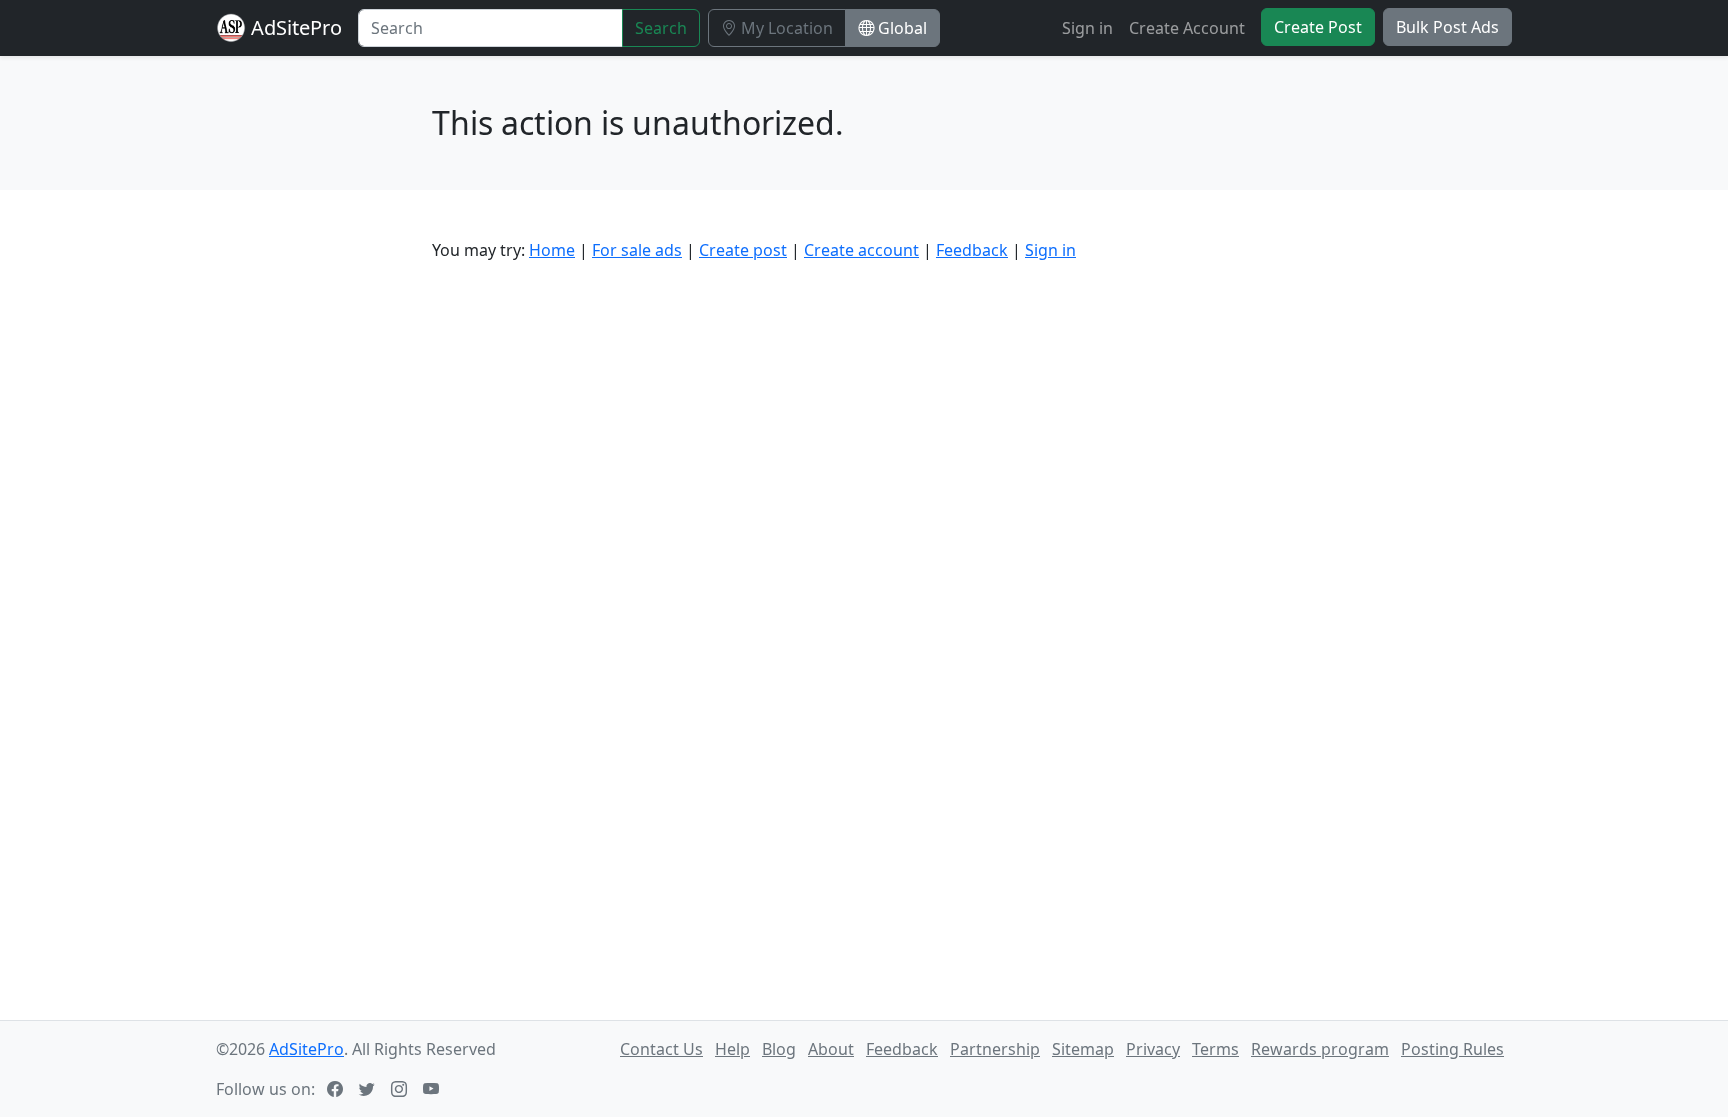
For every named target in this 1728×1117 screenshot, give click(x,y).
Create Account (1187, 28)
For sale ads (637, 250)
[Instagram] (401, 1089)
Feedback (972, 250)
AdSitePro (296, 27)
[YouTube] (433, 1089)
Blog (779, 1049)
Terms (1215, 1049)
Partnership (995, 1049)
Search (661, 28)
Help (732, 1049)
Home (552, 250)
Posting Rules (1452, 1049)
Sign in (1087, 28)
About (831, 1049)
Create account (861, 250)
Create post (743, 250)
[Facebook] (337, 1089)
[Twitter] (369, 1089)
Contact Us (661, 1049)
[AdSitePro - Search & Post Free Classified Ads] (231, 28)
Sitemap (1083, 1049)
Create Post (1318, 27)
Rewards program (1320, 1049)
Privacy (1153, 1049)
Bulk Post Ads (1447, 27)
